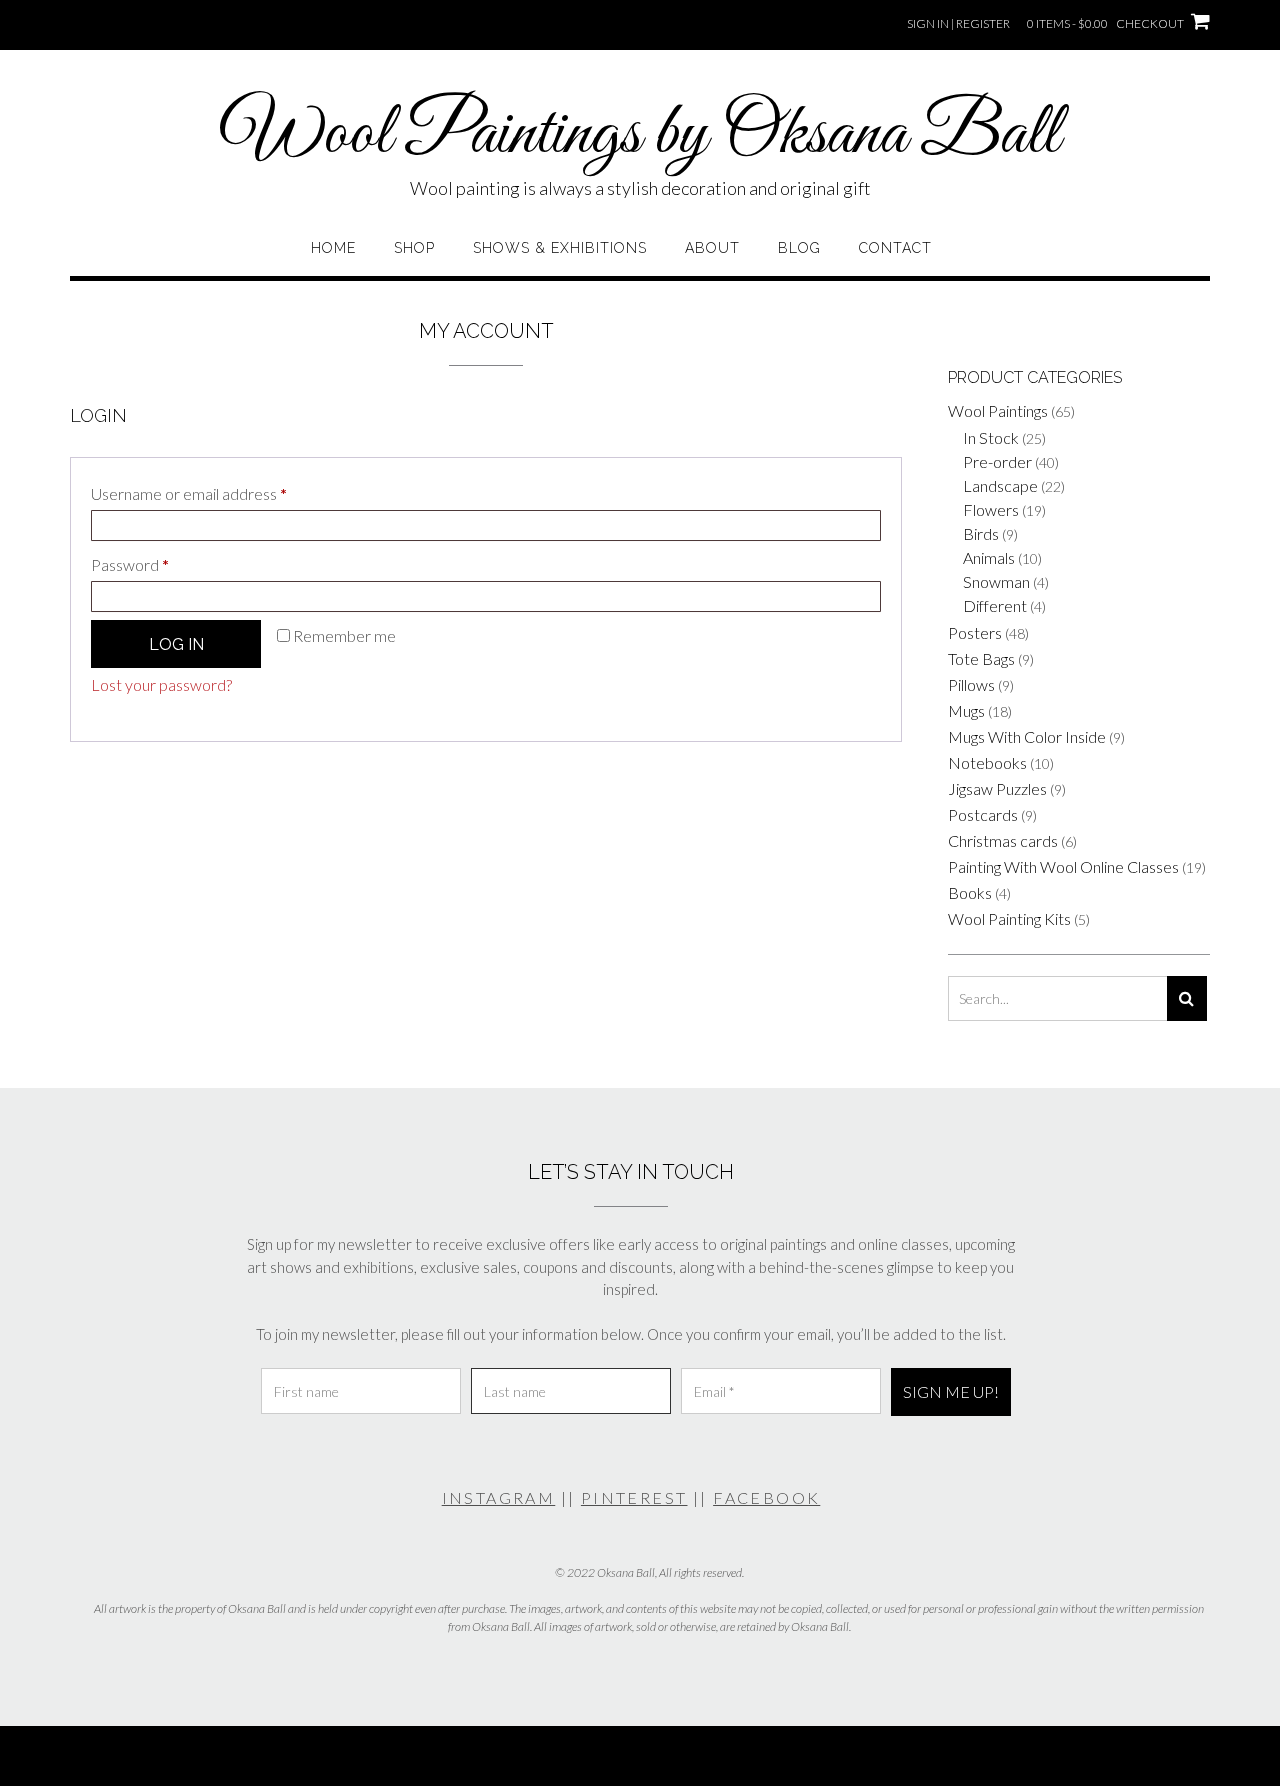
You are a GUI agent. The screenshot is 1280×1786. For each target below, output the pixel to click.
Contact (895, 248)
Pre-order (997, 461)
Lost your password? (161, 684)
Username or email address (220, 493)
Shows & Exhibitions (560, 248)
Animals (989, 557)
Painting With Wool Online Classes (1063, 866)
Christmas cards (1003, 840)
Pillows (971, 684)
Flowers (991, 509)
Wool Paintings (998, 410)
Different (995, 605)
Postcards (983, 814)
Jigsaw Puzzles (997, 788)
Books (970, 892)
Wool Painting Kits (1009, 918)
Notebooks (987, 762)
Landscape (1000, 485)
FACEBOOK (766, 1497)
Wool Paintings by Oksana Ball (640, 135)
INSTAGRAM (499, 1497)
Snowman (996, 581)
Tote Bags (981, 658)
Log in (176, 644)
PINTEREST (634, 1497)
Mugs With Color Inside (1027, 736)
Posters (975, 632)
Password (161, 564)
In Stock (991, 437)
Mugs (966, 710)
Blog (799, 248)
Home (333, 248)
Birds (981, 533)
